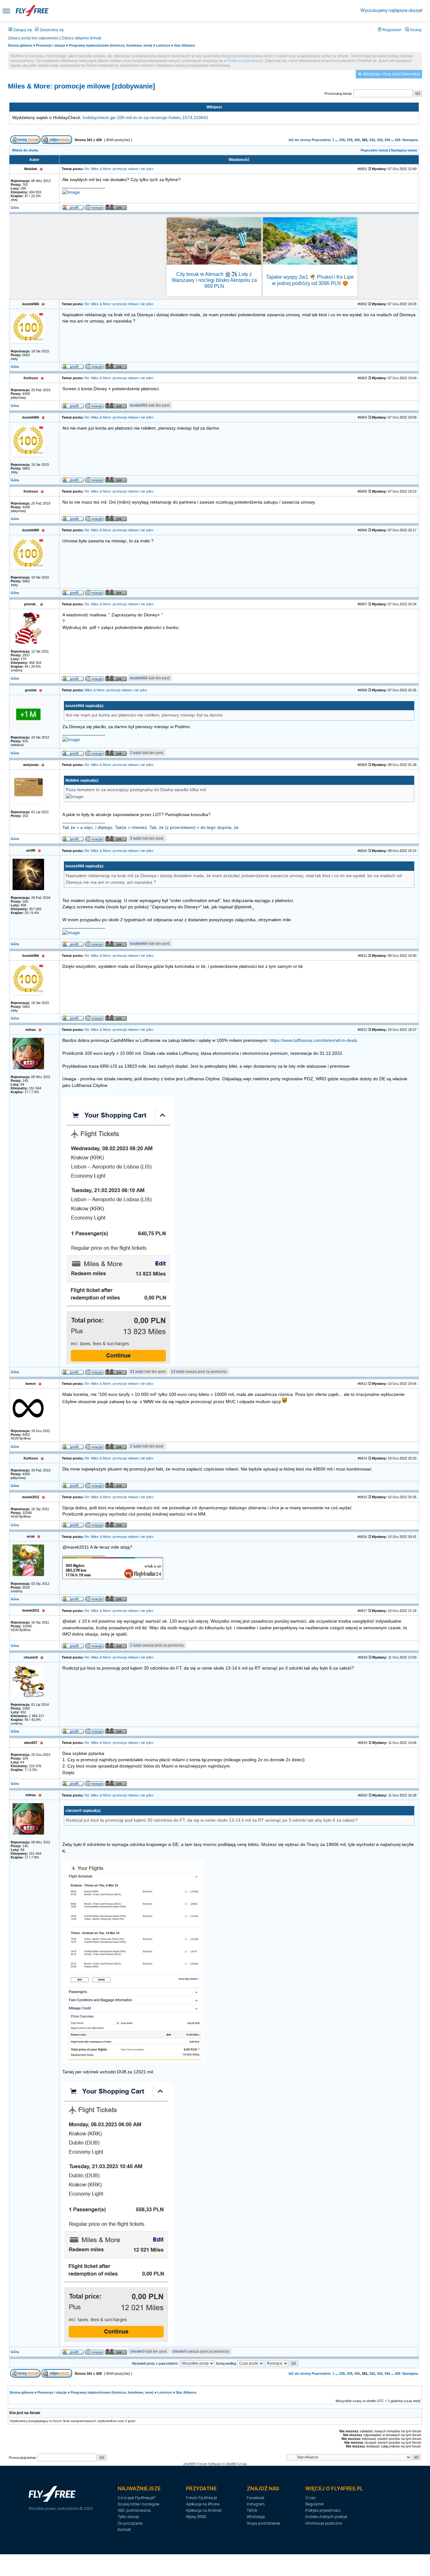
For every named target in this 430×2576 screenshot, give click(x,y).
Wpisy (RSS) (196, 2517)
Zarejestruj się (51, 30)
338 (342, 140)
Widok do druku (25, 150)
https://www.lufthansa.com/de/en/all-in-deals (314, 1040)
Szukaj (415, 30)
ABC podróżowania (134, 2510)
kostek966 (139, 405)
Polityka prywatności (323, 2510)
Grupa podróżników (263, 2523)
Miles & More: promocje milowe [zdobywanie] (81, 86)
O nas (310, 2498)
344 (387, 140)
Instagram (256, 2504)
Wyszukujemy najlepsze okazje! (391, 10)
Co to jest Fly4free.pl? (136, 2498)
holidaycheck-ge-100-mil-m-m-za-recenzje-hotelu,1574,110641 (146, 118)
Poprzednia (321, 140)
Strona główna (20, 45)
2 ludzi (136, 753)
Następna (410, 140)
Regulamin (391, 30)
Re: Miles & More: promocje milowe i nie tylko (119, 169)
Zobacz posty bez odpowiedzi (33, 38)
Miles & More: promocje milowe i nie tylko (116, 690)
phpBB (189, 2464)
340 (357, 140)
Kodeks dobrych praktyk (326, 2517)
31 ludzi (137, 1372)
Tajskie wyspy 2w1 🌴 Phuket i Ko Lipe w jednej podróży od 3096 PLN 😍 (310, 280)
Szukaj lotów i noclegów (139, 2504)
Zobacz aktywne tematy (81, 38)
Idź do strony (300, 140)
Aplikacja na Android (204, 2510)
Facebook (255, 2498)
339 (349, 140)
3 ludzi (136, 838)
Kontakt (124, 2530)
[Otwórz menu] (6, 11)
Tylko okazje (128, 2517)
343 (380, 140)
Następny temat (404, 150)
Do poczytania (130, 2523)
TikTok (252, 2510)
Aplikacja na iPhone (203, 2504)
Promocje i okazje (51, 45)
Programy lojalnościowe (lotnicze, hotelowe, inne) (110, 45)
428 (398, 140)
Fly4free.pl (32, 11)
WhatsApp (256, 2517)
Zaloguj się (22, 30)
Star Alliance (184, 45)
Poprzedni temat (374, 150)
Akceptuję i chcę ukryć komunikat (391, 74)
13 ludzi (178, 1372)
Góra (15, 208)
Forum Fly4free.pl (201, 2498)
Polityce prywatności (245, 61)
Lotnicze (163, 45)
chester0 (137, 2351)
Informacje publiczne (324, 2523)
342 (372, 140)
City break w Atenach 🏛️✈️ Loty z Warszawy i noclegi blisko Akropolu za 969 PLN (214, 280)
